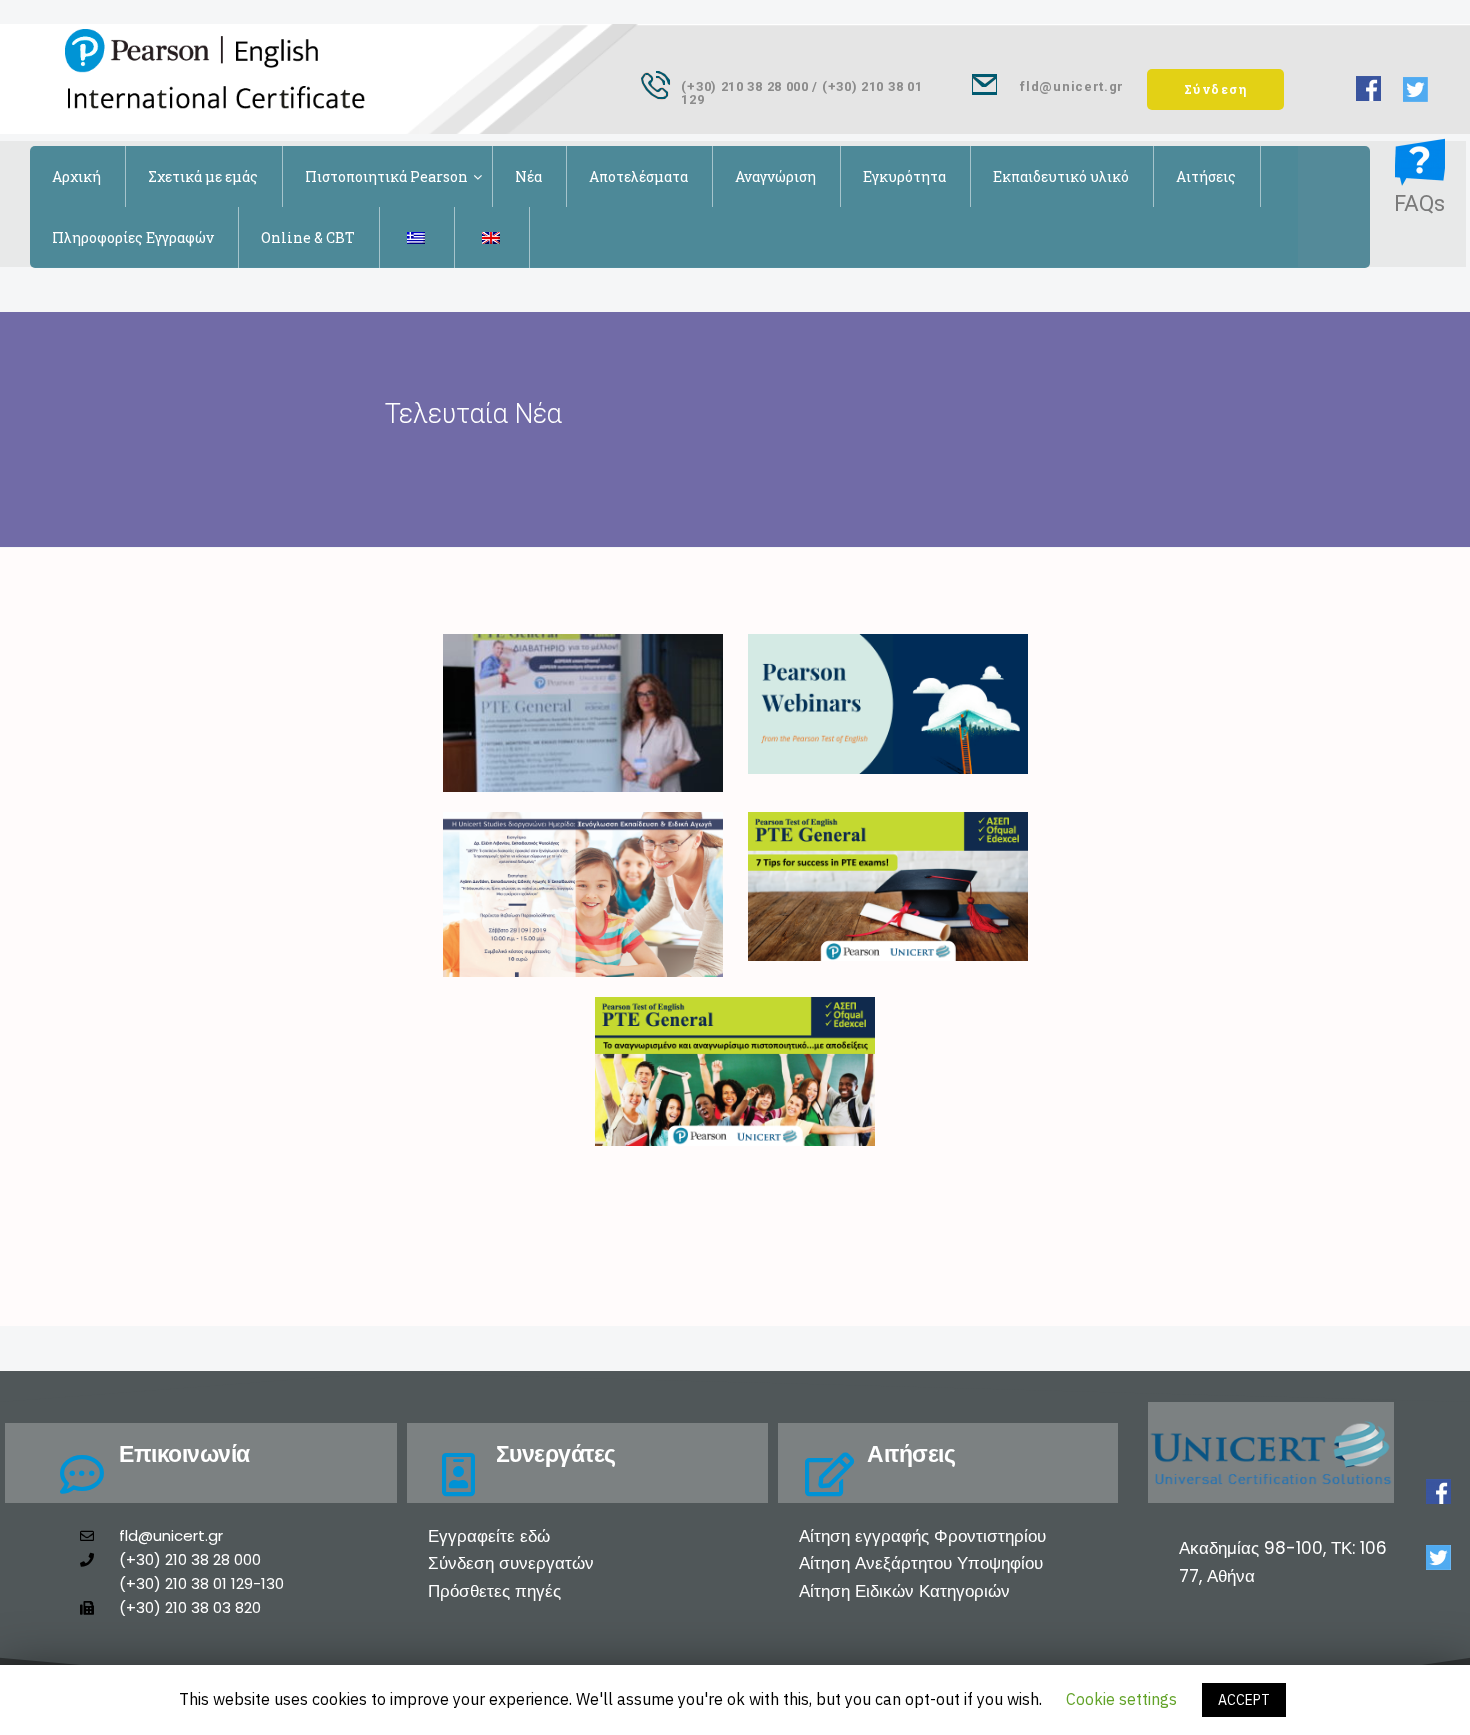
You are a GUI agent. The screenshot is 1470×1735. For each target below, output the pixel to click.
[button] (1216, 89)
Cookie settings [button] (1121, 1699)
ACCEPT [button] (1244, 1700)
